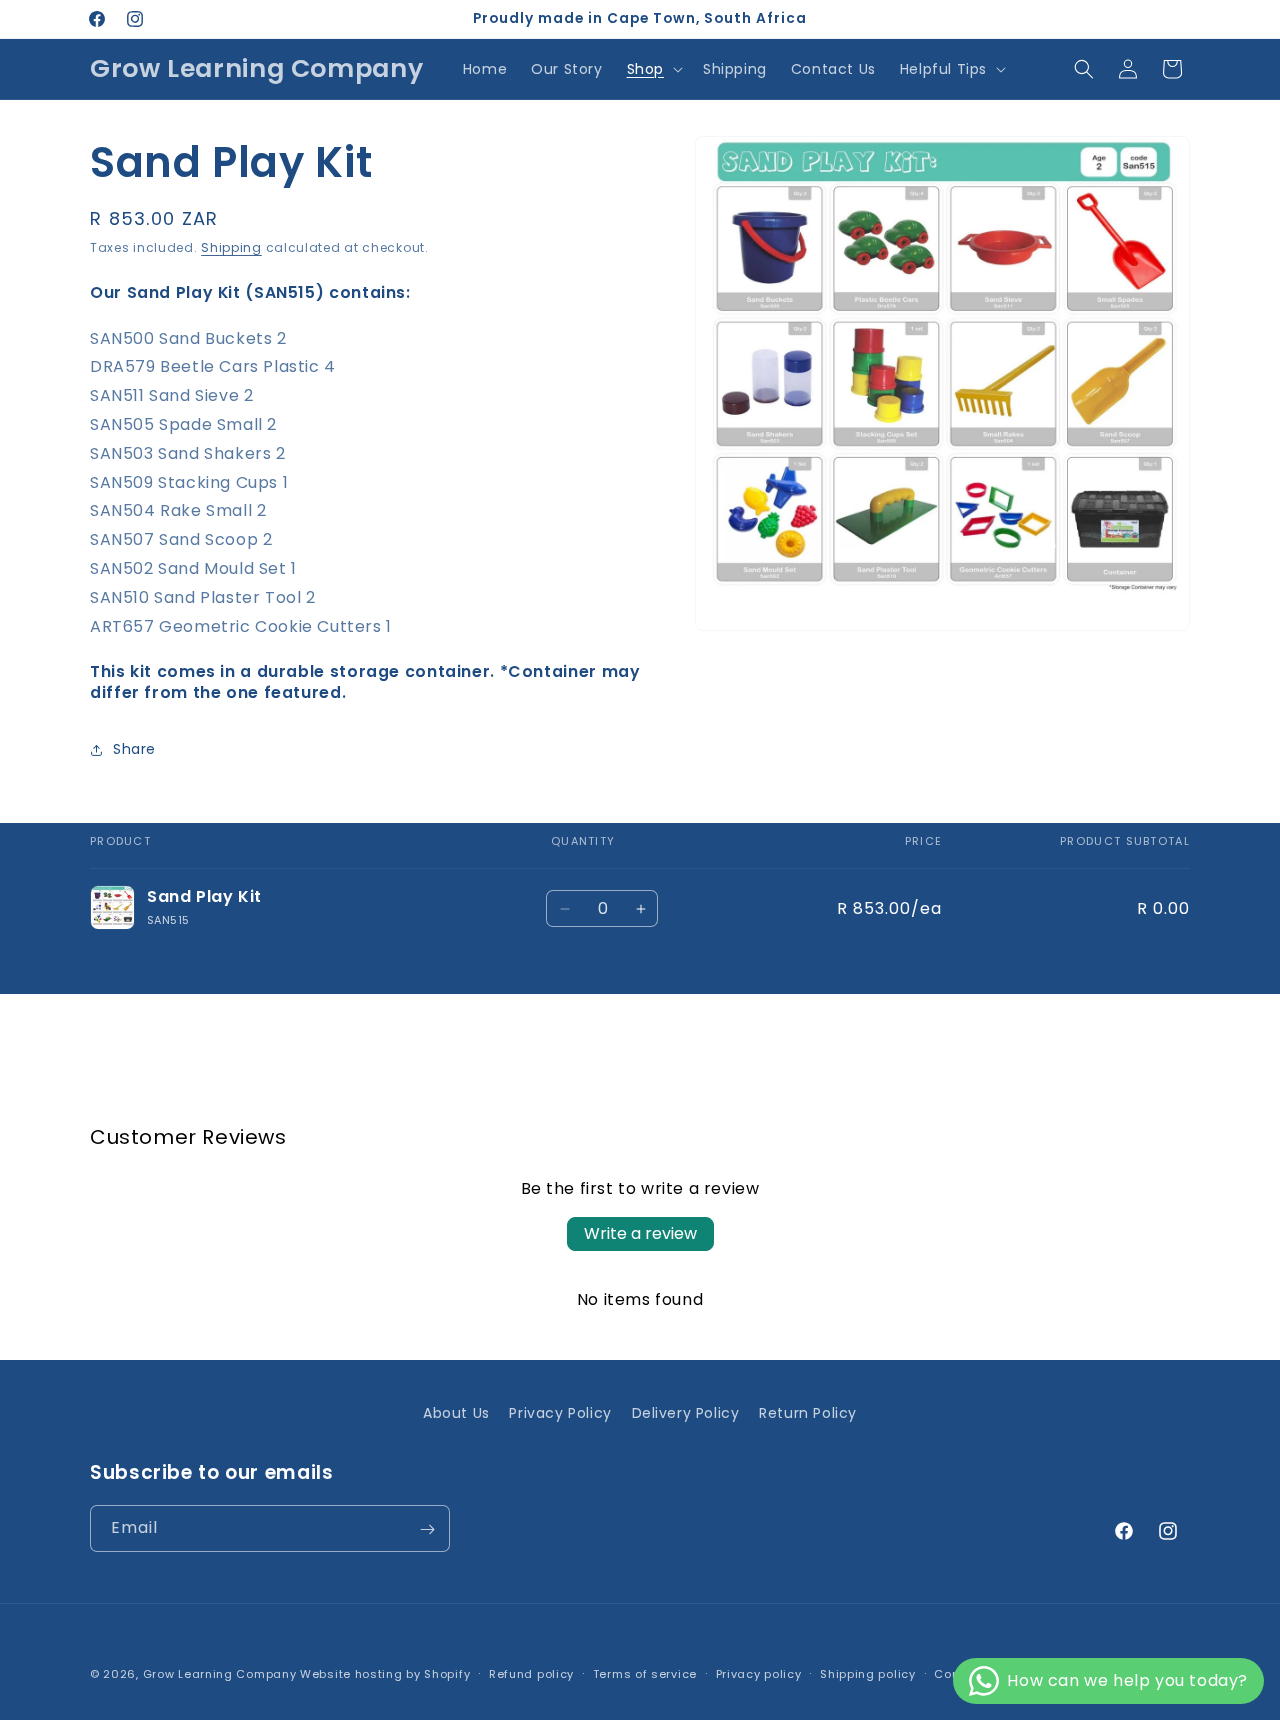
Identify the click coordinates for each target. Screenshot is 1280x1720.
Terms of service (645, 1673)
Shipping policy (868, 1673)
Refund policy (531, 1673)
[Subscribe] (427, 1529)
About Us (456, 1413)
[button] (653, 69)
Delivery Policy (686, 1413)
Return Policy (808, 1413)
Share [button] (134, 749)
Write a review (640, 1233)
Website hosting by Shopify (385, 1674)
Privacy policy (759, 1673)
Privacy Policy (560, 1413)
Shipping (231, 247)
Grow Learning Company (220, 1674)
